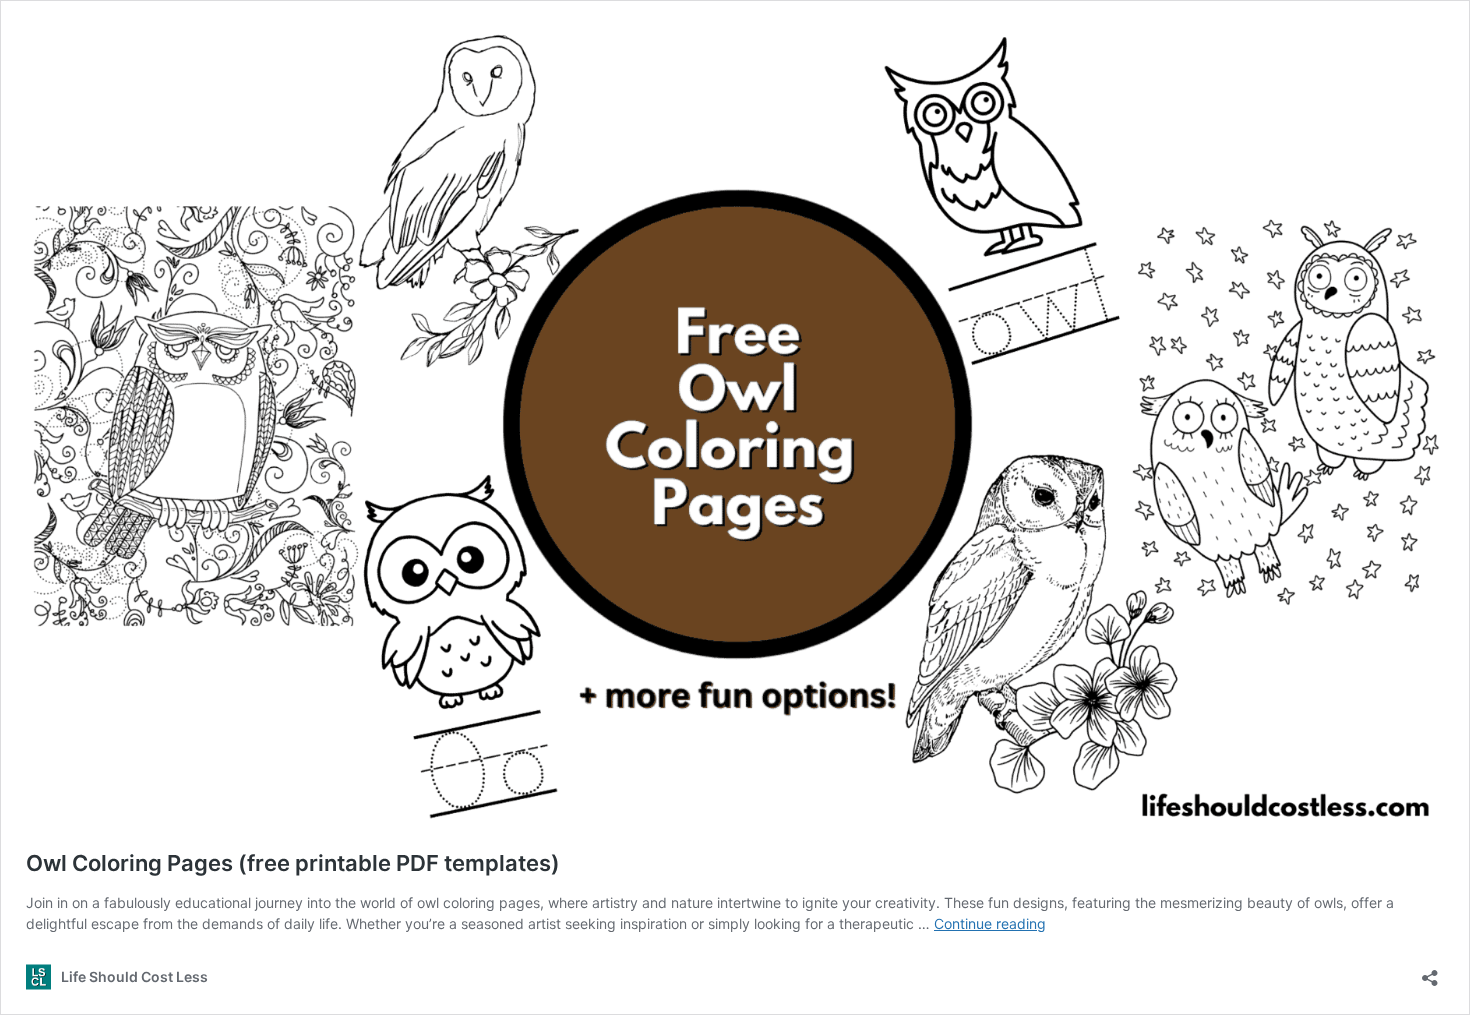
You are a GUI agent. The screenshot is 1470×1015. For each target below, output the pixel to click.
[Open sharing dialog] (1430, 971)
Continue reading (990, 923)
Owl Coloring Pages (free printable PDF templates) (293, 863)
